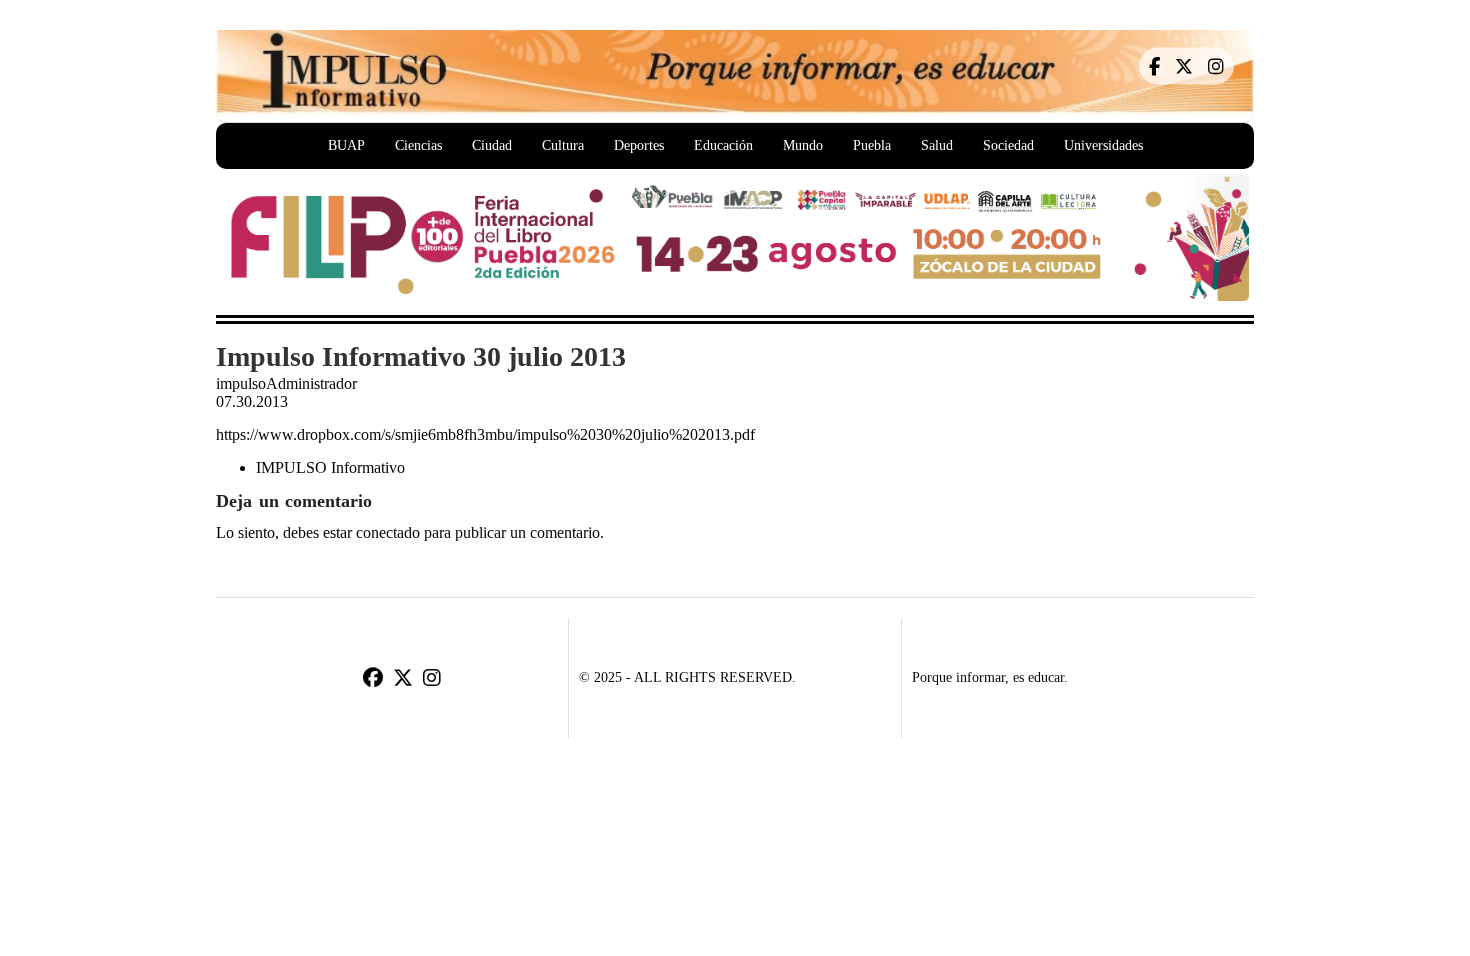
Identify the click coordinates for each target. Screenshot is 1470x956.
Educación (723, 145)
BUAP (346, 145)
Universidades (1103, 145)
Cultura (563, 145)
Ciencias (418, 145)
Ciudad (492, 145)
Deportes (639, 145)
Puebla (872, 145)
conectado (388, 533)
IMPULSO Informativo (330, 467)
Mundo (803, 145)
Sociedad (1008, 145)
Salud (937, 145)
